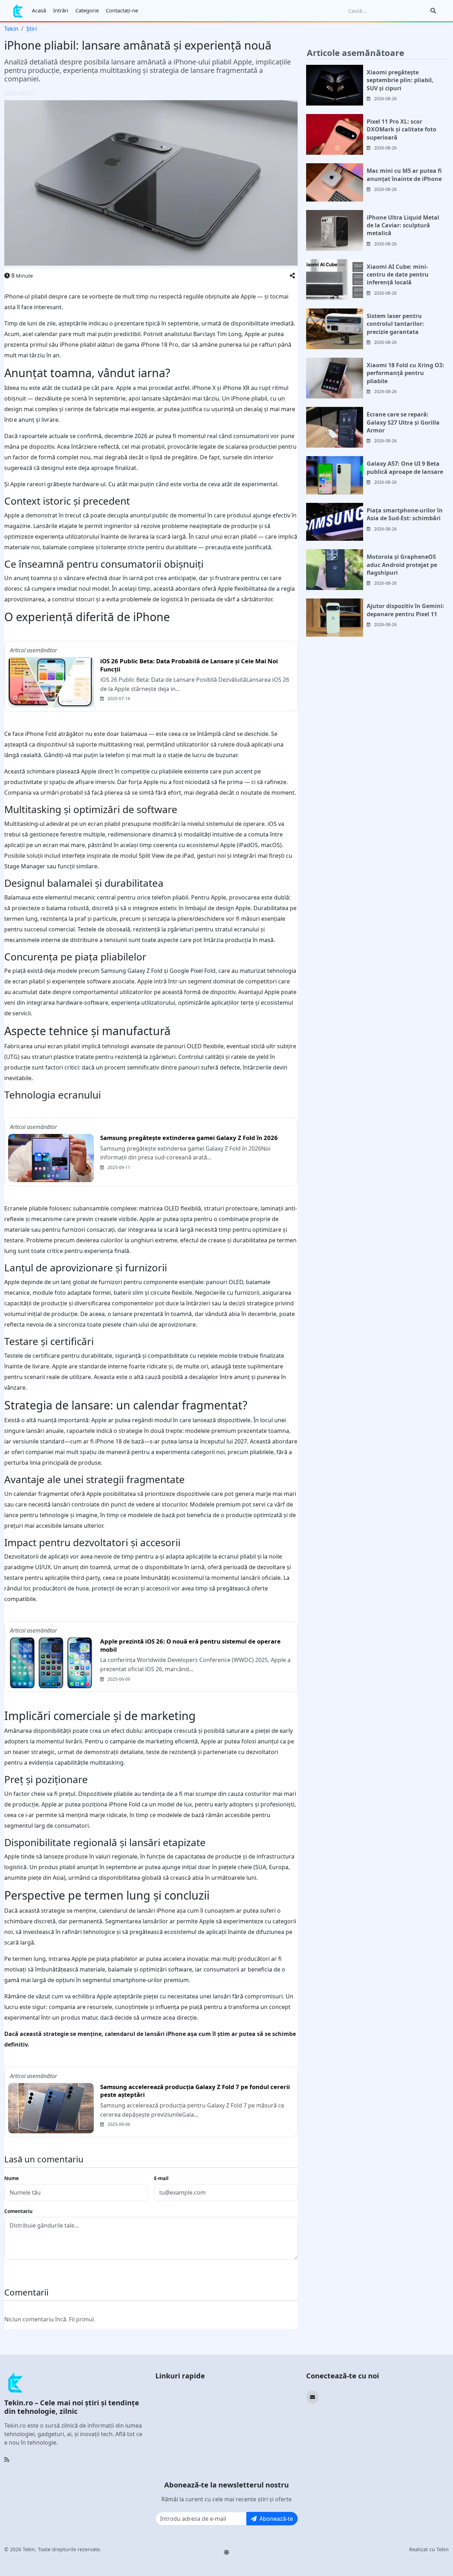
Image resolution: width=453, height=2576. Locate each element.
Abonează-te (276, 2519)
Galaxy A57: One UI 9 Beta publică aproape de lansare (405, 467)
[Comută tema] (226, 2552)
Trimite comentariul (36, 2272)
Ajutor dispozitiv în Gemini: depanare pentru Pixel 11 (405, 610)
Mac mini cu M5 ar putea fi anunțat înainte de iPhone (404, 175)
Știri (31, 29)
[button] (292, 276)
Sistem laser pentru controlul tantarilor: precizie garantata (395, 324)
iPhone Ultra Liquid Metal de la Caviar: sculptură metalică (403, 225)
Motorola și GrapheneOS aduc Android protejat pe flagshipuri (402, 565)
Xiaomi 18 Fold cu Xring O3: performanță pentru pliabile (405, 373)
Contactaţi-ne (122, 10)
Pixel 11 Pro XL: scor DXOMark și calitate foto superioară (402, 129)
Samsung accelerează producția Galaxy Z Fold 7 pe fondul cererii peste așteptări (195, 2091)
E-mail (161, 2178)
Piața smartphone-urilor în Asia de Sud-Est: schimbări (405, 514)
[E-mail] (312, 2397)
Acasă (39, 10)
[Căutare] (433, 11)
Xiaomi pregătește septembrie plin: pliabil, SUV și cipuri (400, 80)
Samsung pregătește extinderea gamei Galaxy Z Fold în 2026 (189, 1138)
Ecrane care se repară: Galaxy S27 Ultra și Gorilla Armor (403, 422)
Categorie (87, 10)
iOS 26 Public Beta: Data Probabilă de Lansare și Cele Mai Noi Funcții (189, 665)
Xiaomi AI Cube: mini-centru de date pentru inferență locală (398, 275)
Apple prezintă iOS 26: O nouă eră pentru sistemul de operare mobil (190, 1645)
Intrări (61, 10)
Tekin (11, 29)
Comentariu (18, 2211)
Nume (12, 2178)
